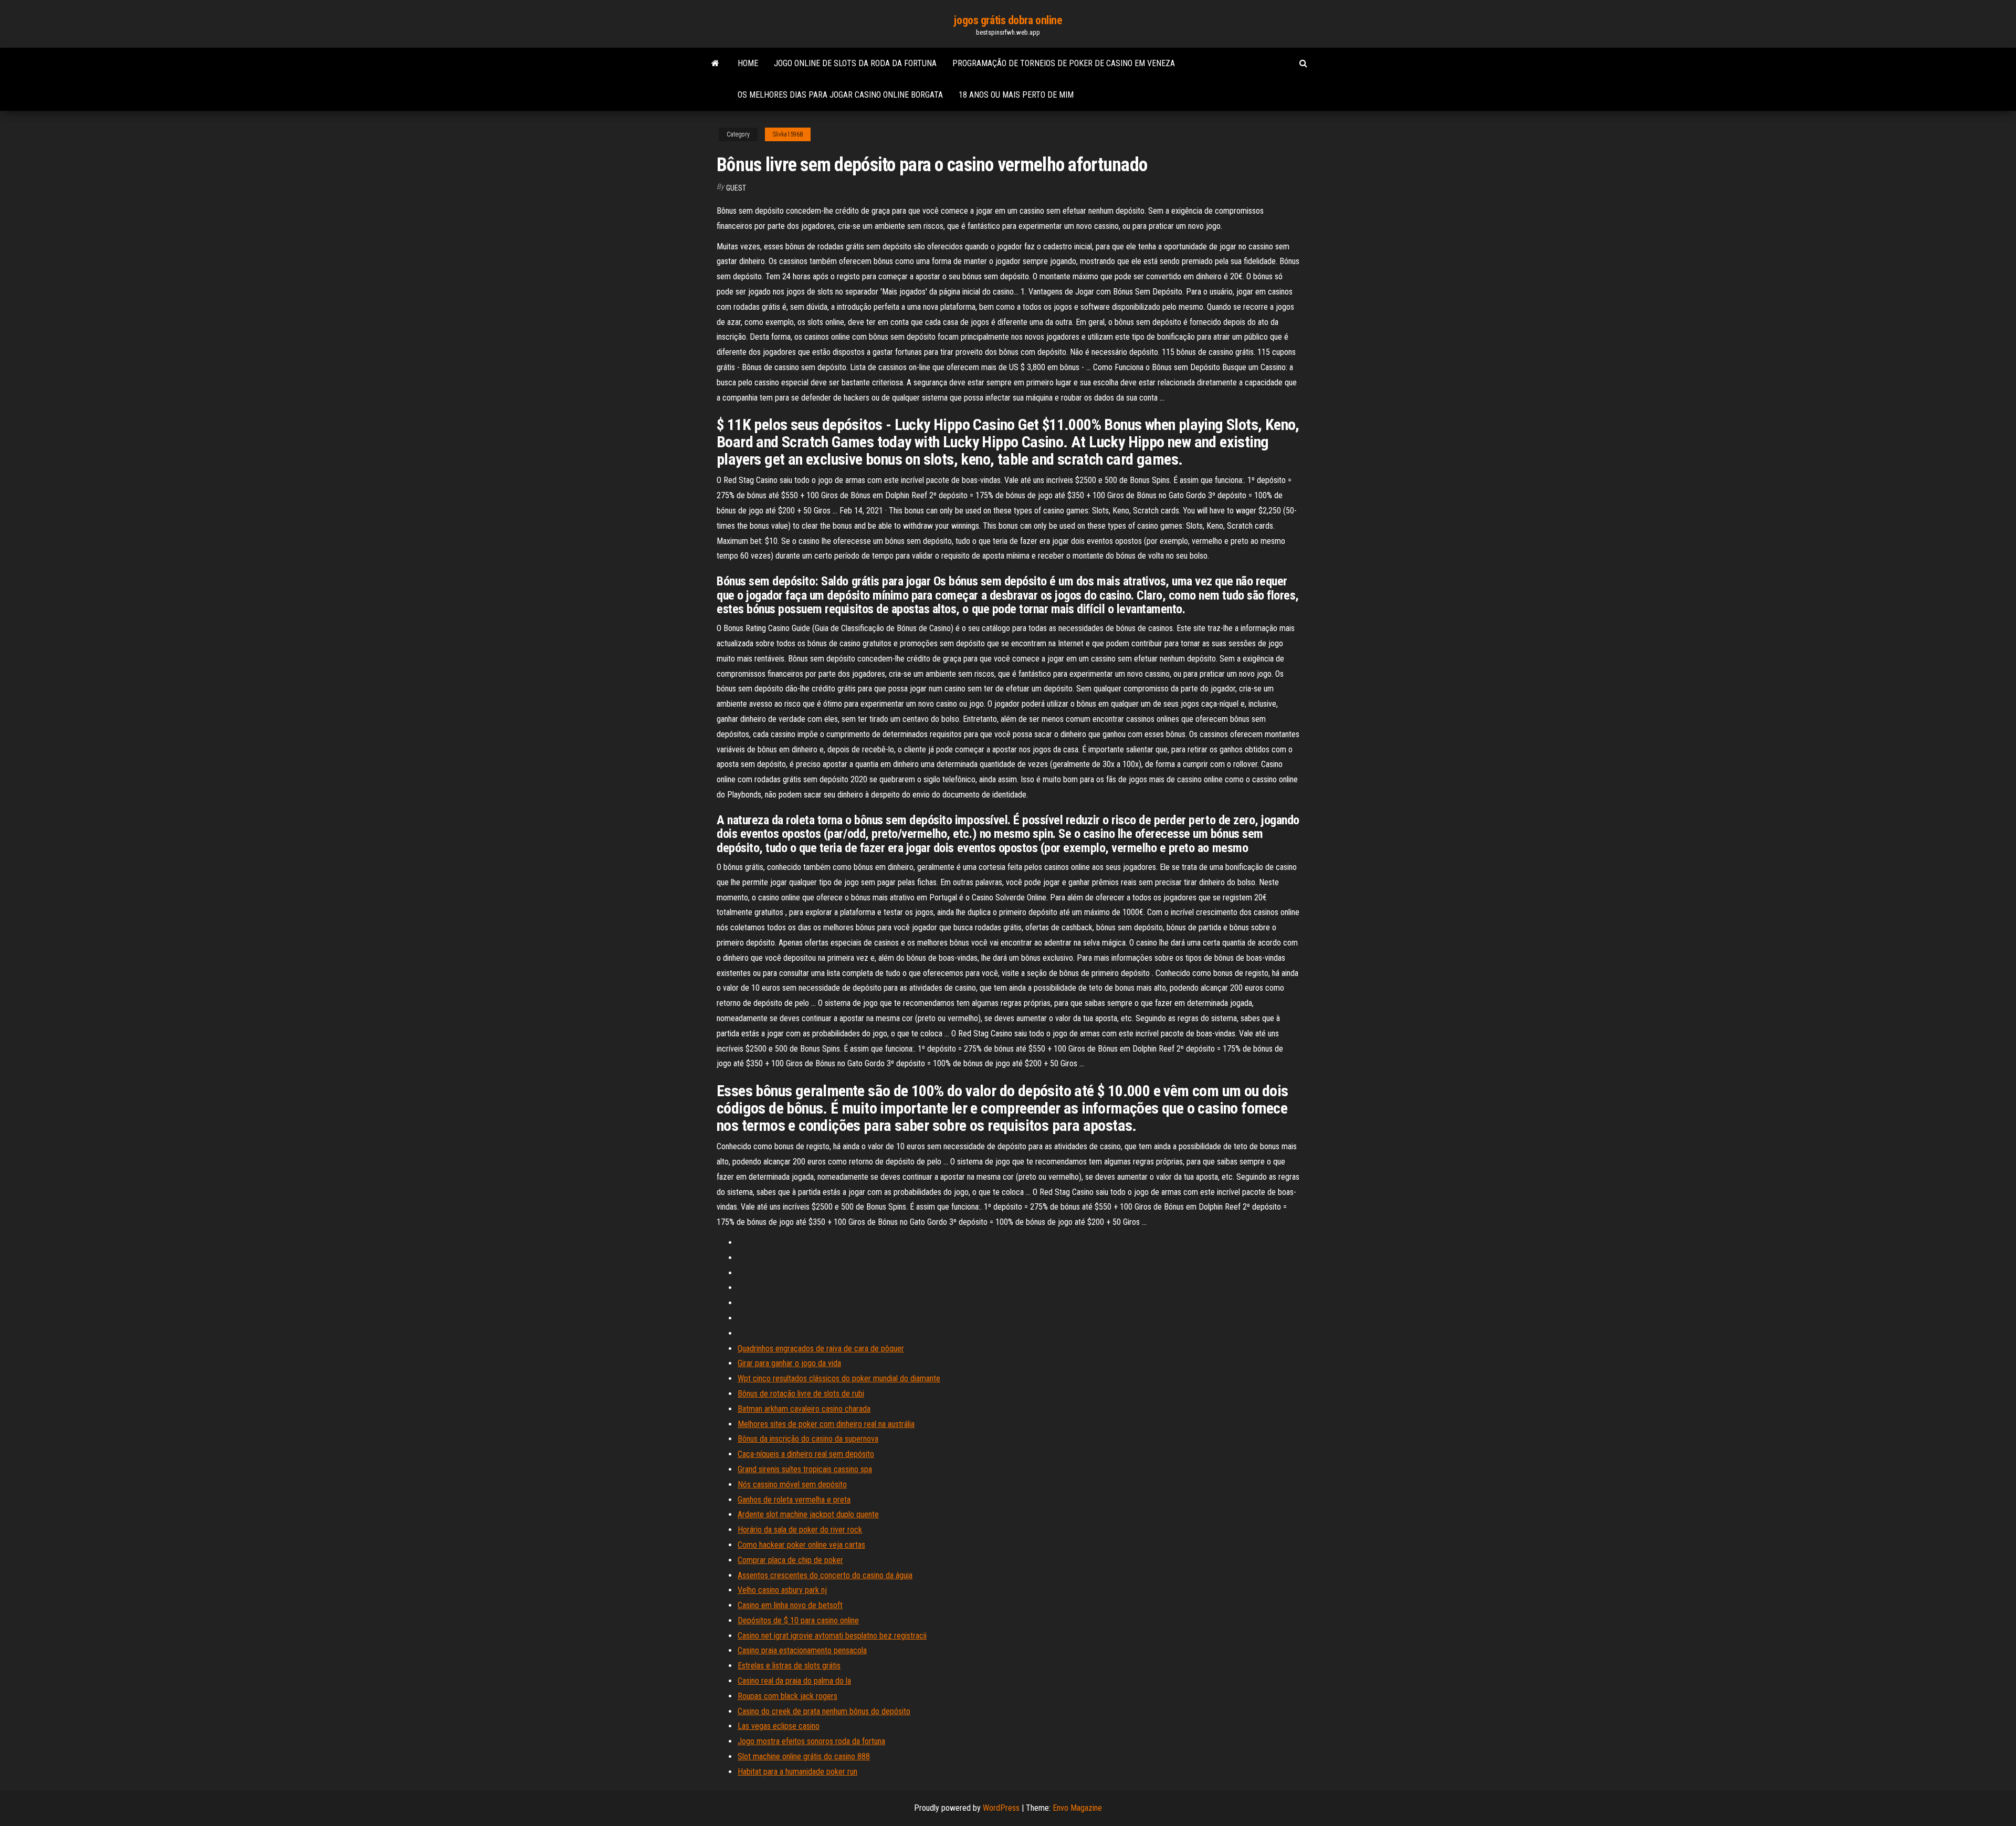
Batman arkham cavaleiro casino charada (804, 1409)
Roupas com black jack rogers (787, 1696)
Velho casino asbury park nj (782, 1590)
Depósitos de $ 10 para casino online (798, 1620)
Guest (736, 188)
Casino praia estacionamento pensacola (802, 1650)
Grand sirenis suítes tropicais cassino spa (805, 1469)
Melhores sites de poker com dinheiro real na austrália (826, 1424)
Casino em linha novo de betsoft (790, 1605)
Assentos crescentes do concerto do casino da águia (825, 1575)
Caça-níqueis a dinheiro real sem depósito (806, 1454)
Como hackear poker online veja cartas (801, 1545)
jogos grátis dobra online (1008, 20)
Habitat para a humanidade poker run (797, 1772)
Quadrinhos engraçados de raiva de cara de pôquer (821, 1348)
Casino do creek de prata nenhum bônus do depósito (824, 1711)
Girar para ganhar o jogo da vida (789, 1363)
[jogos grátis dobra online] (715, 64)
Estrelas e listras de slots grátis (789, 1666)
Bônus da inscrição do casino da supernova (808, 1439)
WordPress (1001, 1808)
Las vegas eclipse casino (779, 1726)
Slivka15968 (788, 134)
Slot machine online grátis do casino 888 (804, 1756)
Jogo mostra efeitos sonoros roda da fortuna (811, 1741)
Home (748, 63)
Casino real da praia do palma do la (794, 1681)
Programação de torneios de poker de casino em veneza (1064, 63)
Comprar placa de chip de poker (790, 1560)
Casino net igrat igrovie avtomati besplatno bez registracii (832, 1636)
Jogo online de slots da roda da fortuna (855, 63)
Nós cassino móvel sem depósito (792, 1484)
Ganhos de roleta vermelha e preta (794, 1500)
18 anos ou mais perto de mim (1016, 95)
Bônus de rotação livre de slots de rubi (801, 1394)
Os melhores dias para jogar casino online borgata (840, 95)
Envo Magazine (1077, 1808)
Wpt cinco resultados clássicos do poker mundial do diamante (839, 1378)
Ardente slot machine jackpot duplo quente (808, 1514)
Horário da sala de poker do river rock (800, 1530)
